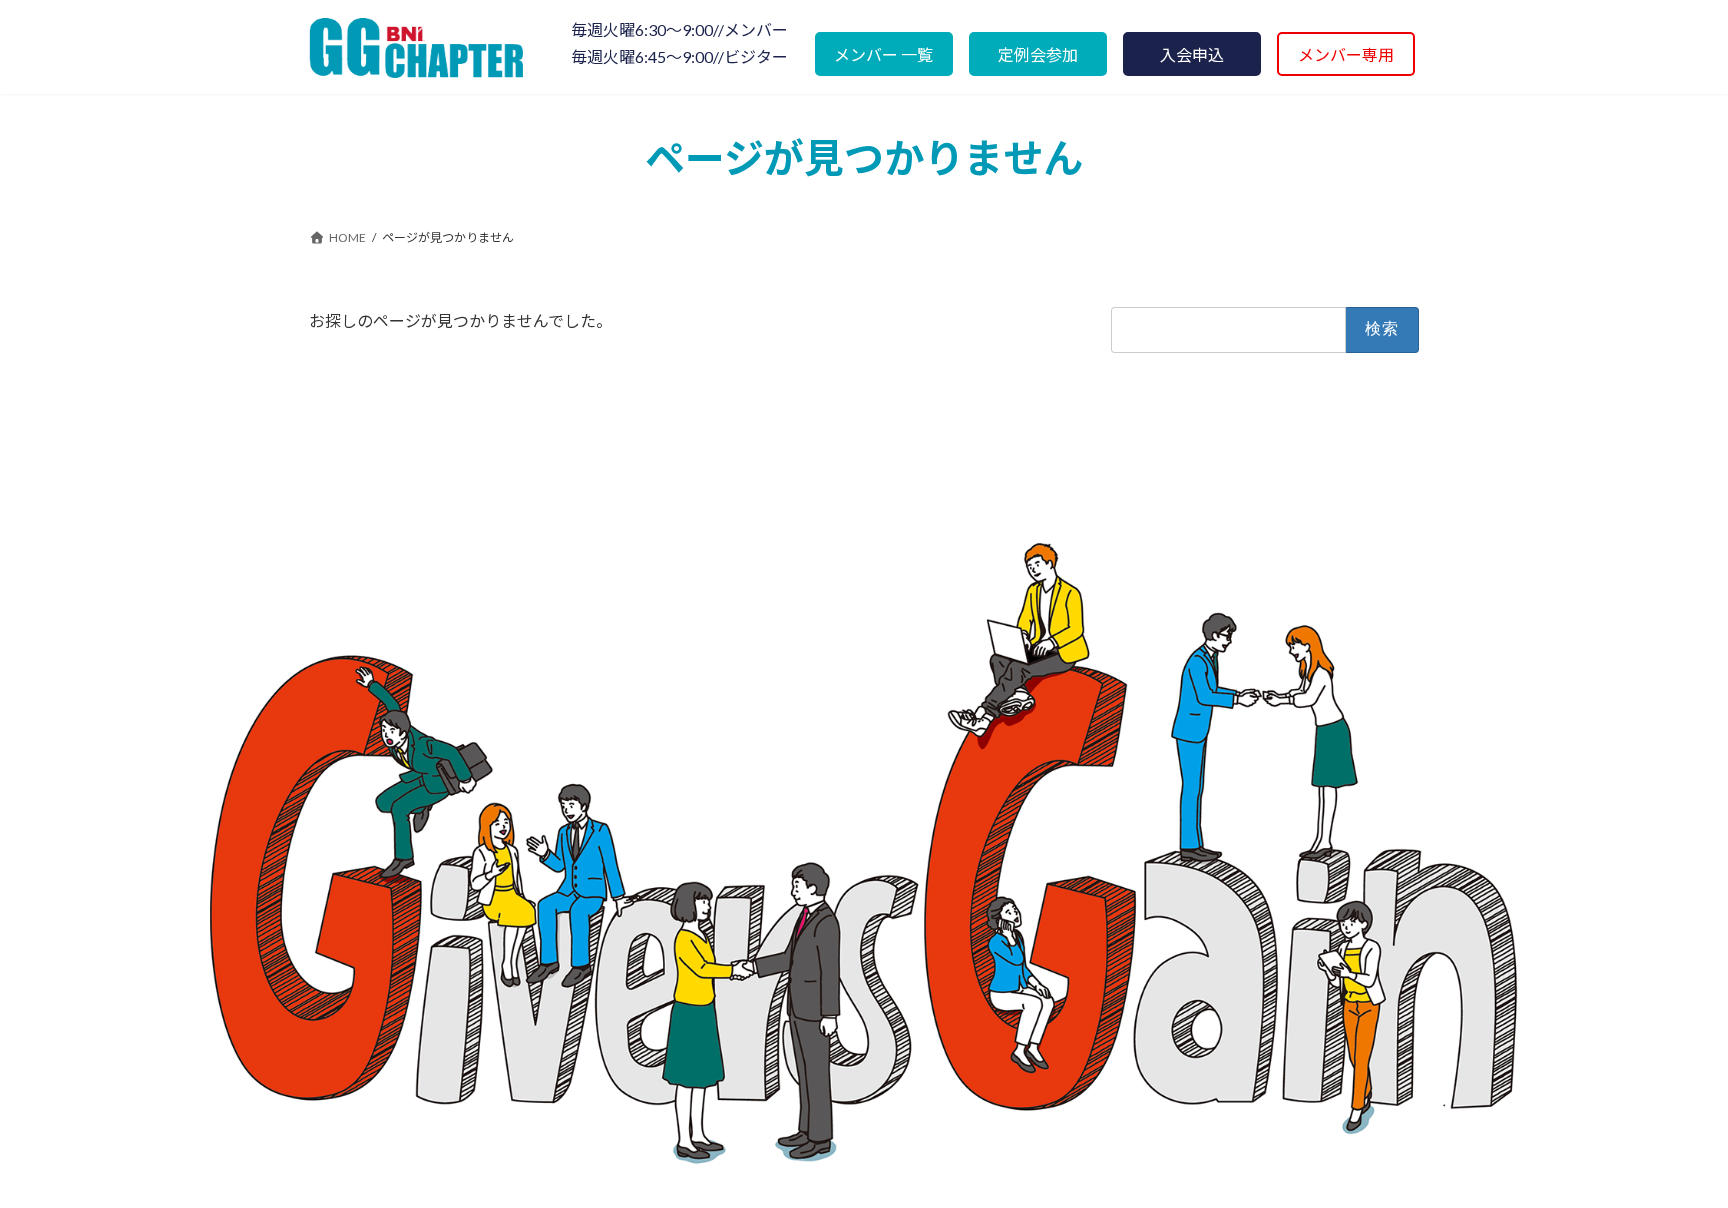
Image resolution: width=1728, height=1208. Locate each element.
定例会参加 (1038, 54)
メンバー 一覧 (883, 54)
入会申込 (1192, 54)
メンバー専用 (1346, 54)
